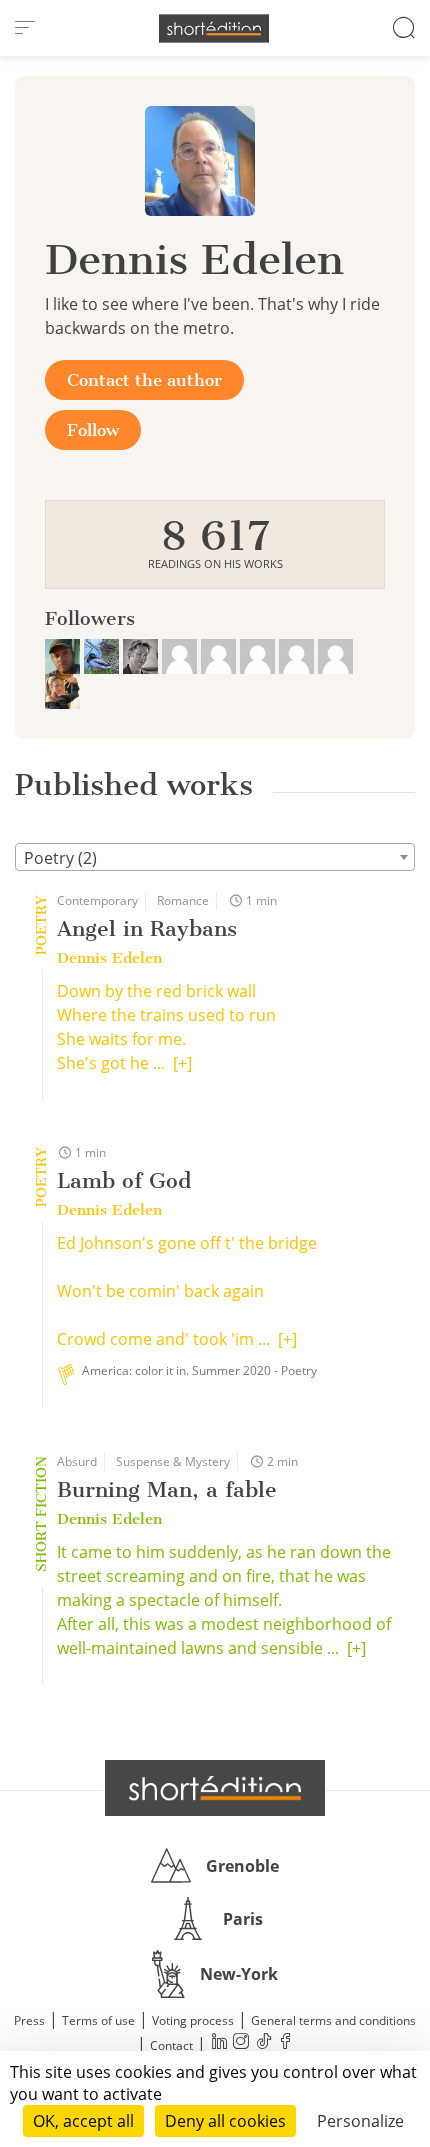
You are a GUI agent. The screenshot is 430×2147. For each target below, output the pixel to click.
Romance (183, 900)
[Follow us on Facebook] (285, 2043)
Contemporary (97, 900)
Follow (93, 430)
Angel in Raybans (147, 928)
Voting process (193, 2020)
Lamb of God (124, 1180)
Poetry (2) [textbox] (60, 858)
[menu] (25, 28)
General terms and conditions (333, 2020)
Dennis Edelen (109, 958)
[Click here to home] (215, 1788)
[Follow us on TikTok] (263, 2043)
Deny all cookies (225, 2121)
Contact (171, 2045)
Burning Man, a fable (167, 1489)
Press (29, 2020)
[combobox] (215, 857)
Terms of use (98, 2020)
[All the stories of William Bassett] (103, 654)
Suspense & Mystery (173, 1461)
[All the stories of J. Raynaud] (64, 654)
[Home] (214, 28)
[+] (182, 1063)
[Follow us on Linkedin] (219, 2043)
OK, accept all (83, 2121)
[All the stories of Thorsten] (142, 654)
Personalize (360, 2121)
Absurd (77, 1461)
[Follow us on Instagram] (241, 2043)
